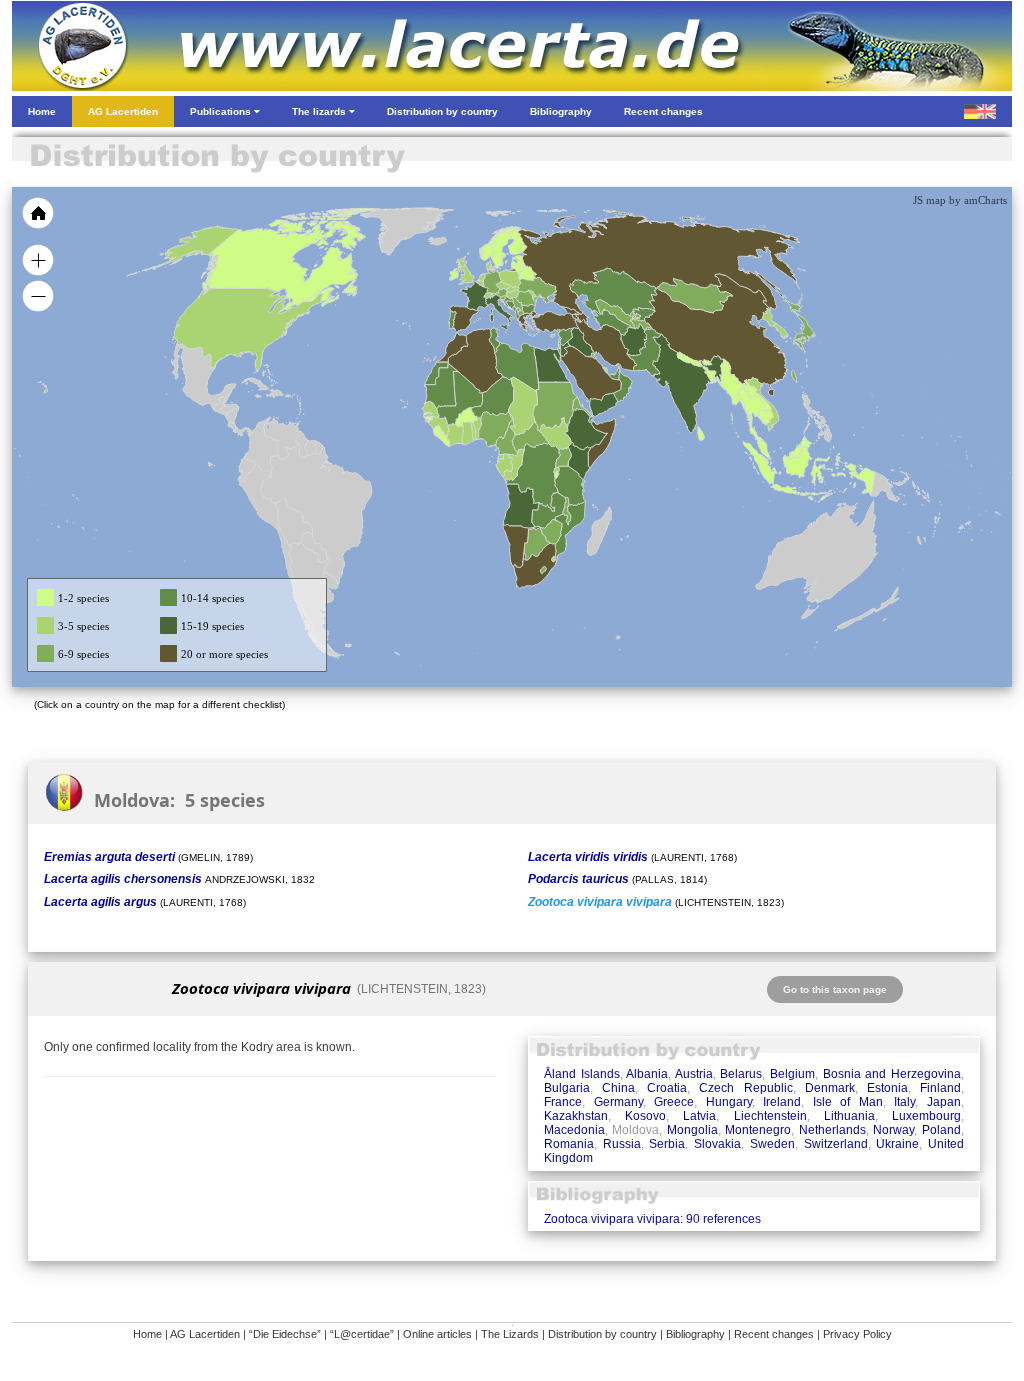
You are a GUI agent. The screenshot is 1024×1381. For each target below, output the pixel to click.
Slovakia (717, 1144)
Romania (569, 1144)
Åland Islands (582, 1074)
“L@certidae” (362, 1334)
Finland (940, 1088)
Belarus (741, 1074)
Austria (694, 1074)
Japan (944, 1102)
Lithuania (849, 1116)
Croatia (667, 1088)
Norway (893, 1130)
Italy (904, 1102)
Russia (622, 1144)
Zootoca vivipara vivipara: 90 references (652, 1219)
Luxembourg (926, 1116)
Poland (941, 1130)
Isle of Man (848, 1102)
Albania (647, 1074)
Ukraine (897, 1144)
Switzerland (836, 1144)
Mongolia (692, 1130)
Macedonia (574, 1130)
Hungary (729, 1102)
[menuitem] (614, 374)
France (563, 1102)
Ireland (782, 1102)
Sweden (772, 1144)
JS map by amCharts (960, 200)
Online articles (437, 1334)
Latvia (699, 1116)
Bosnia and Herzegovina (892, 1074)
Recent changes (774, 1334)
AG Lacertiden (205, 1334)
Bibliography (695, 1334)
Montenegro (758, 1130)
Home (147, 1334)
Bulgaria (567, 1088)
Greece (674, 1102)
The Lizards (510, 1334)
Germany (618, 1102)
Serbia (667, 1144)
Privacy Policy (857, 1334)
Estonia (887, 1088)
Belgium (792, 1074)
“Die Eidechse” (285, 1334)
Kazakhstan (576, 1116)
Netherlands (832, 1130)
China (618, 1088)
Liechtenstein (770, 1116)
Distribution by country (602, 1334)
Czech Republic (745, 1088)
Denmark (830, 1088)
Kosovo (645, 1116)
